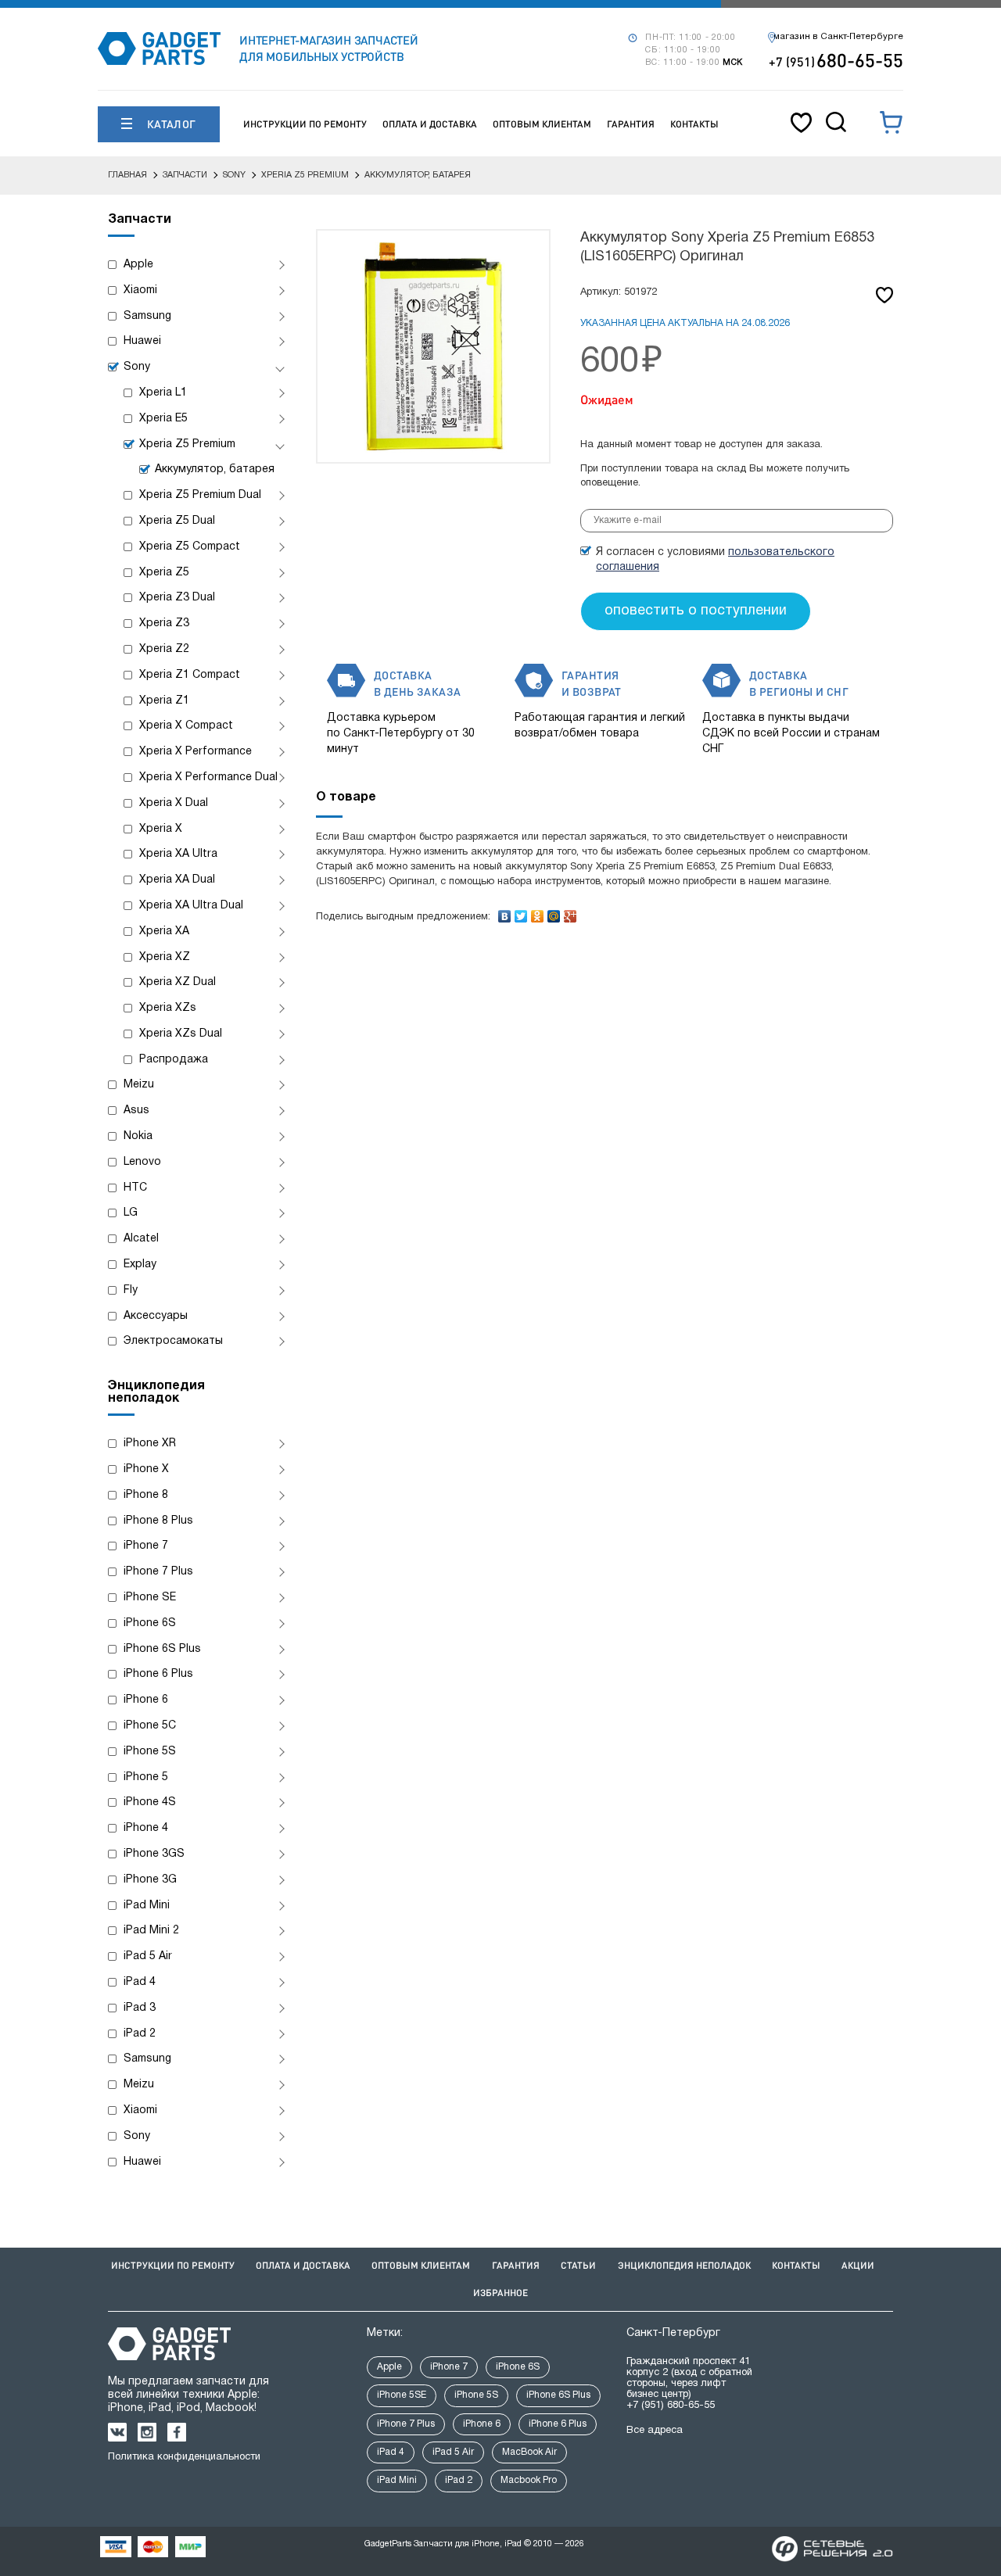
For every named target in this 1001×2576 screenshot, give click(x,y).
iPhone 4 (146, 1828)
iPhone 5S (150, 1752)
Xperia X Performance (196, 752)
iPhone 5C (150, 1726)
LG (131, 1213)
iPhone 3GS (154, 1854)
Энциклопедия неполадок (684, 2265)
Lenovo (142, 1162)
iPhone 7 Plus (158, 1572)
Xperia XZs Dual (181, 1034)
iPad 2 (140, 2034)
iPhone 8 (146, 1495)
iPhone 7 (146, 1546)
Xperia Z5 (164, 573)
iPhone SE (150, 1598)
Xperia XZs (168, 1008)
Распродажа (174, 1060)
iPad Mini (147, 1906)
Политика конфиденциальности (184, 2457)
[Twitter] (521, 912)
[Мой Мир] (554, 912)
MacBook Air (529, 2452)
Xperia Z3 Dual (177, 598)
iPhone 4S (150, 1802)
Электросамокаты (173, 1341)
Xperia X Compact (186, 726)
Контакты (694, 124)
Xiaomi (140, 290)
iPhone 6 (146, 1700)
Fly (131, 1290)
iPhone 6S (150, 1623)
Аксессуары (156, 1316)
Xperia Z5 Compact (190, 547)
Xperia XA (164, 932)
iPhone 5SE (402, 2395)
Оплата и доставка (430, 124)
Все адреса (655, 2431)
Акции (858, 2265)
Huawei (142, 341)
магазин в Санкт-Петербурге (838, 37)
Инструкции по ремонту (305, 124)
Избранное (500, 2293)
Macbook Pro (529, 2480)
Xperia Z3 (164, 623)
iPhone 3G (150, 1880)
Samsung (147, 316)
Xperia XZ (165, 957)
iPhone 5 (146, 1777)
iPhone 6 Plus (158, 1674)
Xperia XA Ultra (178, 854)
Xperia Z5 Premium (187, 444)
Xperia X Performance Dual (208, 777)
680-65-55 (836, 60)
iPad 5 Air (148, 1956)
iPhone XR (150, 1444)
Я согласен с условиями (715, 560)
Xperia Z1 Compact (190, 675)
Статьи (578, 2265)
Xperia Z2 (164, 649)
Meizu (139, 1085)
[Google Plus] (570, 912)
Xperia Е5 (163, 419)
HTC (135, 1188)
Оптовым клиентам (542, 124)
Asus (136, 1111)
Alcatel (141, 1239)
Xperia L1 (163, 393)
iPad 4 (140, 1982)
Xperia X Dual (174, 803)
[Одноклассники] (538, 912)
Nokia (138, 1136)
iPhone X (146, 1469)
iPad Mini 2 (151, 1931)
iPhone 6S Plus (162, 1649)
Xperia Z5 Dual (177, 521)
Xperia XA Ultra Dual (191, 906)
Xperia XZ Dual (178, 982)
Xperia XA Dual (177, 880)
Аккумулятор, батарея (215, 469)
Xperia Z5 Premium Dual (200, 495)
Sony (137, 367)
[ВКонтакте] (505, 912)
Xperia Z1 (164, 701)
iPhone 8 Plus (158, 1521)
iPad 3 (140, 2008)
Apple (138, 265)
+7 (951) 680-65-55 (671, 2406)
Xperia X (161, 829)
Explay (140, 1265)
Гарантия (631, 124)
